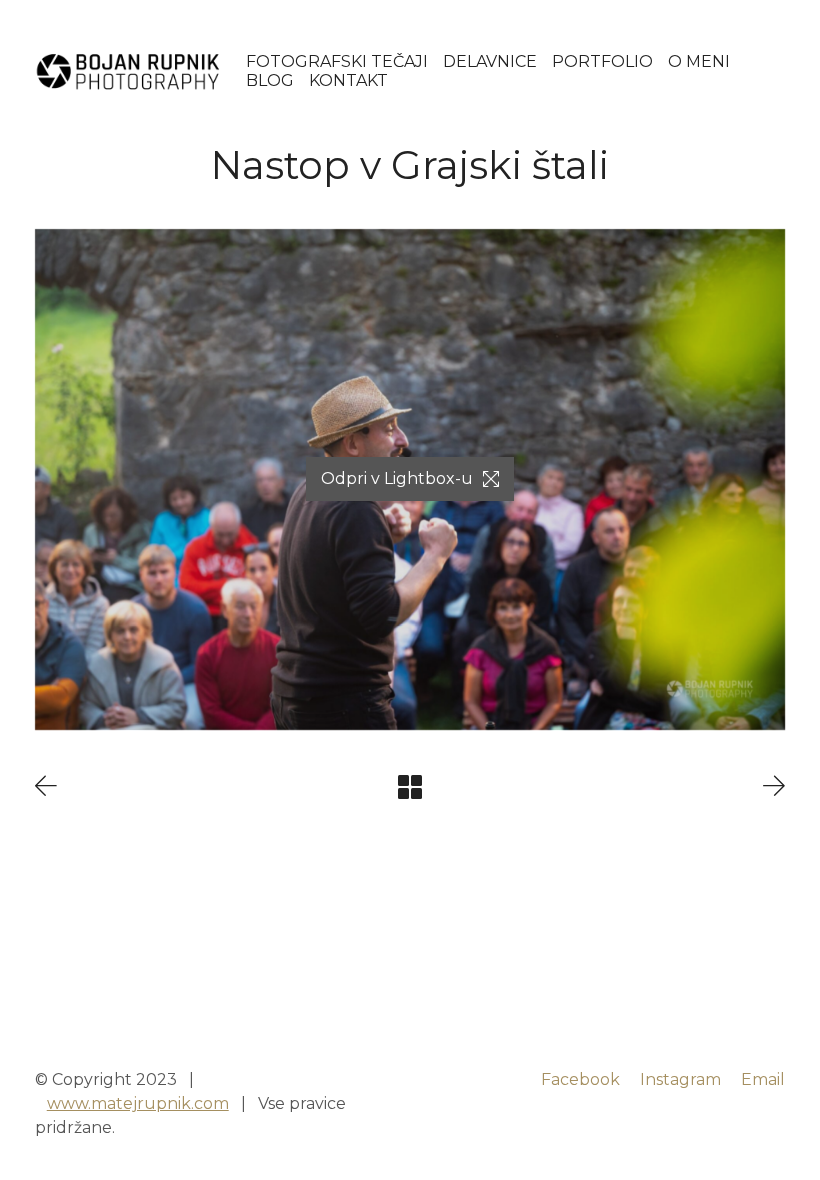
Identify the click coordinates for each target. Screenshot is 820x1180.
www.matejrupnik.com (138, 1103)
